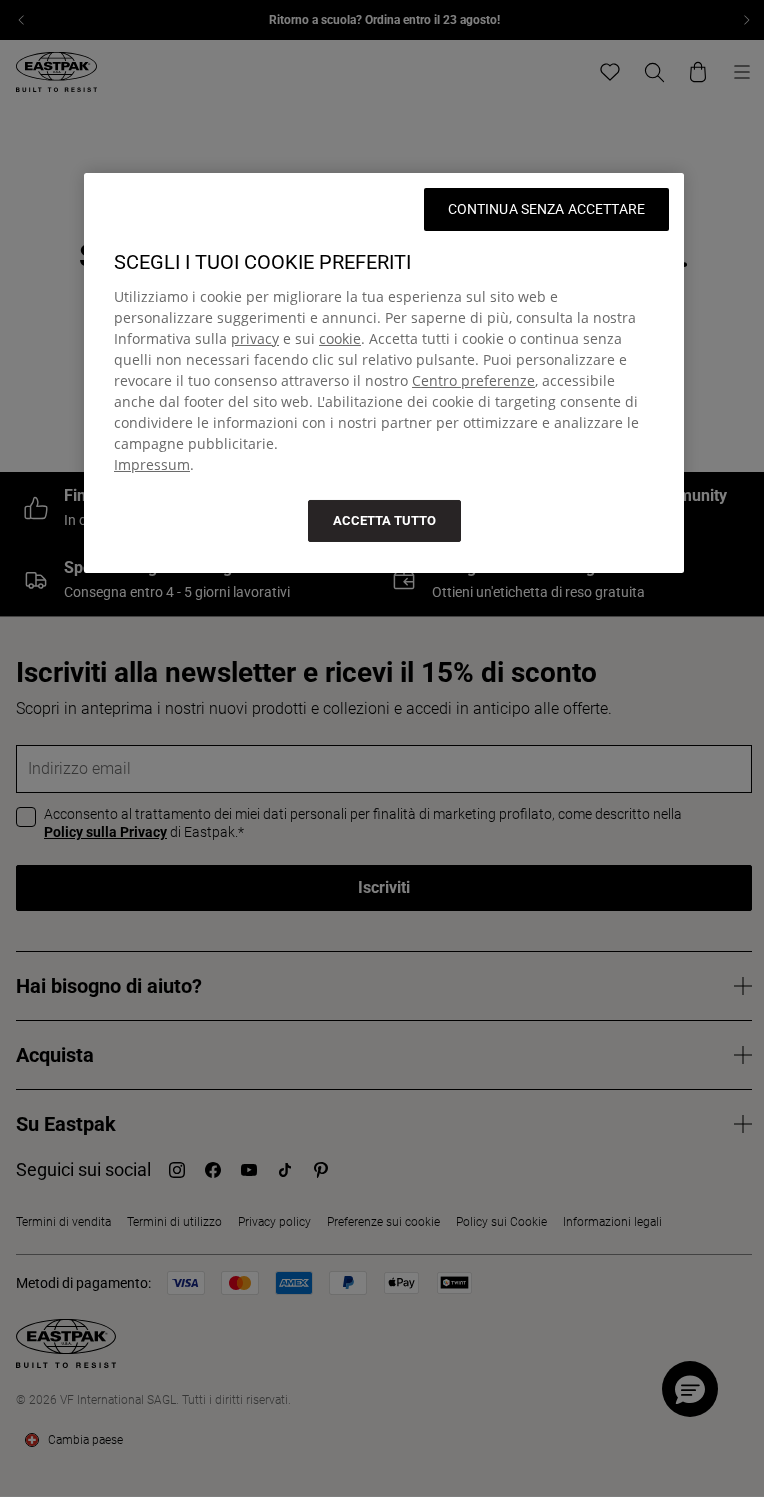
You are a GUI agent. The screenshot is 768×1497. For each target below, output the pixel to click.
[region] (384, 373)
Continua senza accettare (546, 209)
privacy (255, 338)
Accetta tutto (384, 520)
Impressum (152, 464)
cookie (340, 338)
